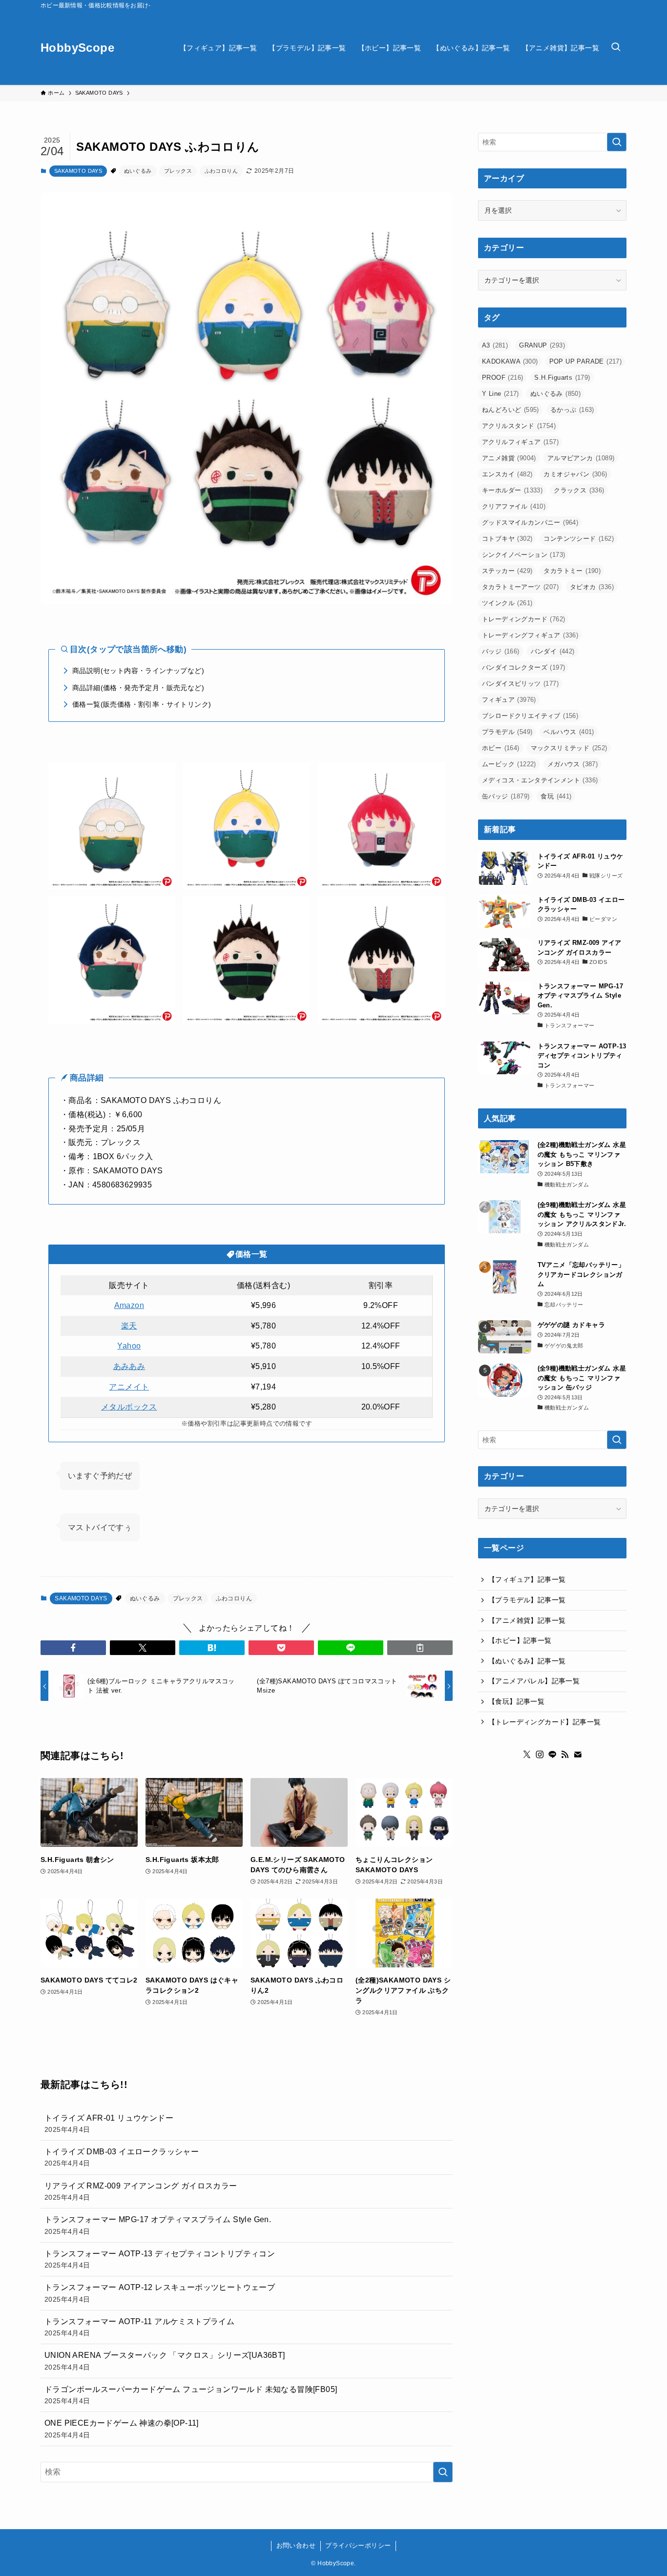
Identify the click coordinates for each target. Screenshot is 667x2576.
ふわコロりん (221, 171)
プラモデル (507, 732)
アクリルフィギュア (520, 442)
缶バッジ (506, 796)
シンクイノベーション (523, 555)
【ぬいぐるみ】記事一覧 (527, 1661)
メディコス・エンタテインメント (540, 780)
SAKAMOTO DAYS (78, 171)
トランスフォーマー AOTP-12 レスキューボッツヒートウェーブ (160, 2293)
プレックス (178, 171)
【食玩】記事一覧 (516, 1701)
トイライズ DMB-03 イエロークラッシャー (122, 2157)
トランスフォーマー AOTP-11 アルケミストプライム (139, 2327)
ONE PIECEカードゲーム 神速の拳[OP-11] (122, 2429)
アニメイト (129, 1387)
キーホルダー (512, 490)
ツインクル (507, 603)
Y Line (500, 394)
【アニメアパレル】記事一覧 (534, 1681)
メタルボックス (129, 1407)
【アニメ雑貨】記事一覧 (527, 1620)
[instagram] (540, 1754)
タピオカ (592, 587)
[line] (552, 1754)
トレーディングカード (523, 619)
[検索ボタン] (616, 48)
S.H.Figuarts (562, 378)
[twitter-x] (527, 1754)
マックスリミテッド (569, 748)
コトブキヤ (507, 539)
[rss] (565, 1754)
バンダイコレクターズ (523, 667)
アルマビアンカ (581, 458)
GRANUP (542, 345)
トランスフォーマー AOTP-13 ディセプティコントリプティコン (160, 2259)
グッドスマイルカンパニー (530, 522)
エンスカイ (507, 474)
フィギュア (509, 700)
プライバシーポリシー (358, 2545)
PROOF (502, 378)
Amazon (129, 1305)
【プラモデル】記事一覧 (527, 1600)
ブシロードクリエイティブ (530, 716)
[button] (73, 1648)
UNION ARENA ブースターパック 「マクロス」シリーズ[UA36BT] (165, 2361)
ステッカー (507, 571)
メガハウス (573, 764)
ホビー (501, 748)
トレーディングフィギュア (530, 635)
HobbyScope (77, 48)
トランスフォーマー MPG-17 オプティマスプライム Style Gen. (158, 2225)
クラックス (579, 490)
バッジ (501, 651)
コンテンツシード (579, 539)
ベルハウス (569, 732)
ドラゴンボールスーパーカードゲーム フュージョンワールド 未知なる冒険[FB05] (191, 2395)
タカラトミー (572, 571)
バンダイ (553, 651)
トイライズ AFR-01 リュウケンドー (109, 2124)
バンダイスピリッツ (520, 684)
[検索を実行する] (443, 2472)
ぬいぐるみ (138, 171)
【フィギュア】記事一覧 (527, 1579)
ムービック (509, 764)
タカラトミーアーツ (520, 587)
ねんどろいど (511, 410)
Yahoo (129, 1346)
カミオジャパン (575, 474)
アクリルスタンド (519, 426)
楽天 (129, 1326)
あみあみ (129, 1366)
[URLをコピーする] (420, 1648)
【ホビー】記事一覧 (520, 1640)
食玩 (556, 796)
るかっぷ (572, 410)
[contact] (578, 1754)
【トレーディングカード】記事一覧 (544, 1721)
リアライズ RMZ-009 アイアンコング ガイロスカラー (141, 2191)
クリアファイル (514, 506)
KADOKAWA (510, 361)
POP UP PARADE (586, 361)
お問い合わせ (296, 2545)
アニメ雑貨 (509, 458)
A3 (495, 345)
